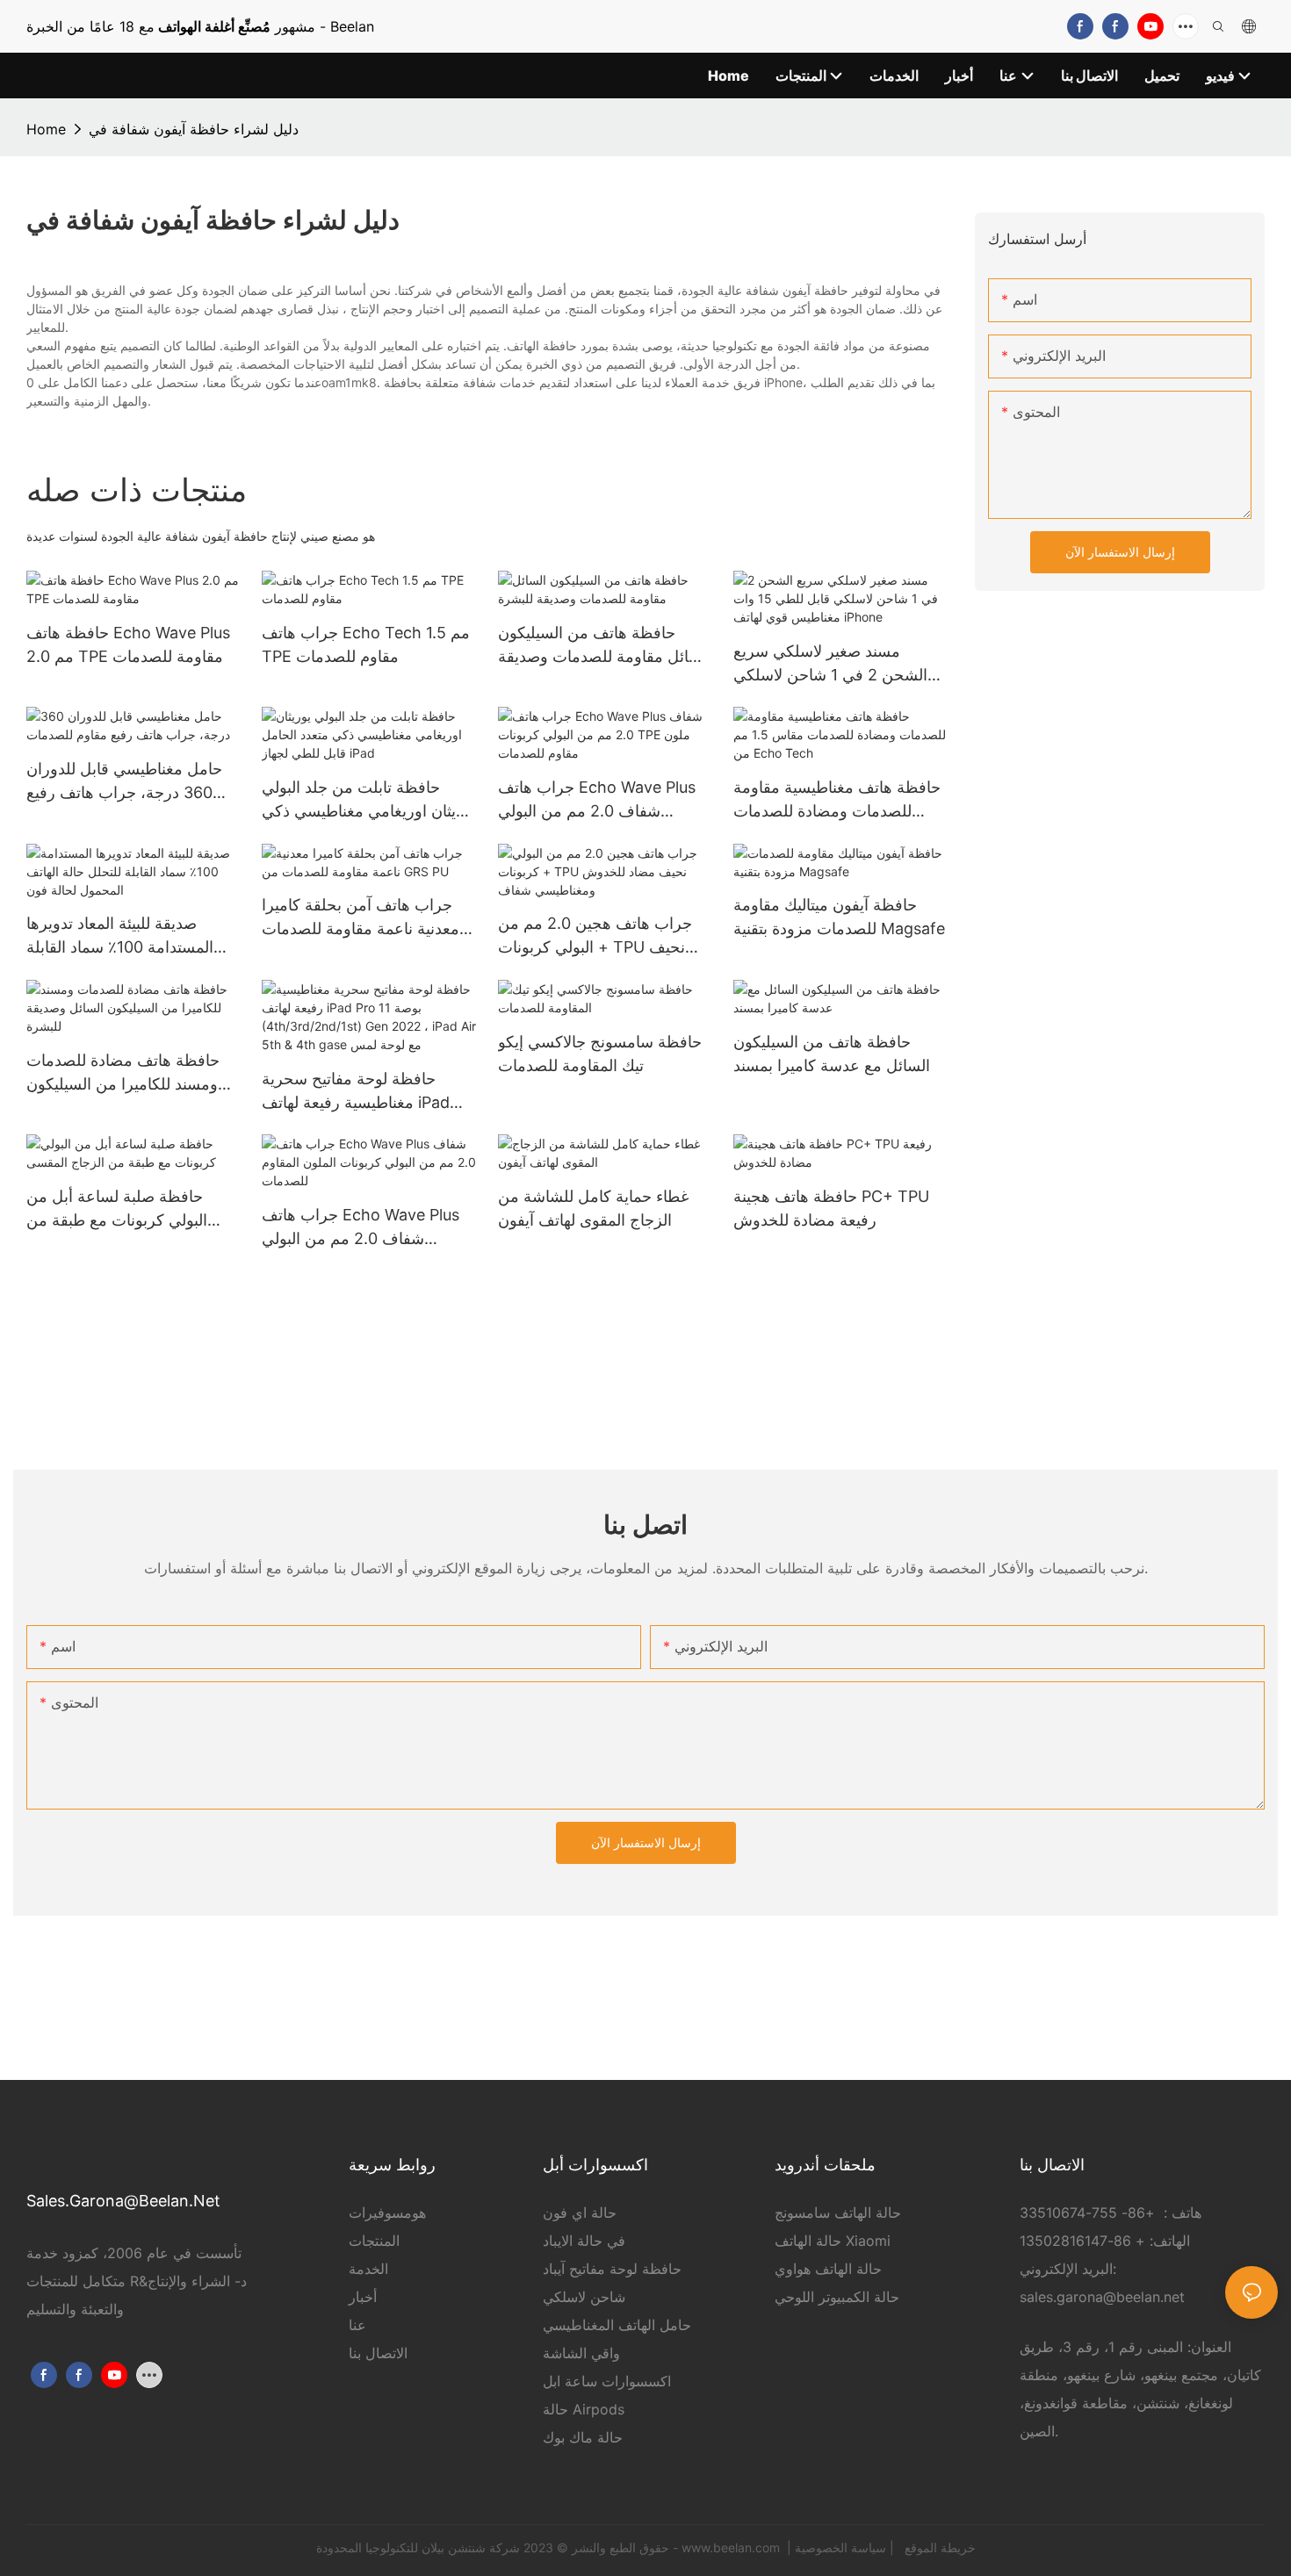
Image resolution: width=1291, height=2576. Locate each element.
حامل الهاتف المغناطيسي (617, 2325)
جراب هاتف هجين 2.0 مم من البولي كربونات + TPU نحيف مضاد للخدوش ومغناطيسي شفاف (595, 936)
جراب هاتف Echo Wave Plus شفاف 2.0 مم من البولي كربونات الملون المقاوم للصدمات (361, 1228)
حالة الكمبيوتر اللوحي (837, 2297)
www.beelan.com (732, 2547)
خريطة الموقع (938, 2547)
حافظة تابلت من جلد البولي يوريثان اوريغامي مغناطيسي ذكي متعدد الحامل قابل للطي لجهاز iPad (369, 800)
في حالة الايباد (584, 2241)
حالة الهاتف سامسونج (838, 2213)
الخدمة (368, 2269)
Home (46, 129)
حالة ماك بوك (583, 2437)
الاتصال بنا (378, 2353)
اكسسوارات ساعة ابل (607, 2381)
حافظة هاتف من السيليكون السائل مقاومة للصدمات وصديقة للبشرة (605, 646)
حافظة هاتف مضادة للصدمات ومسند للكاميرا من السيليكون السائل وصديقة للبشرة (123, 1073)
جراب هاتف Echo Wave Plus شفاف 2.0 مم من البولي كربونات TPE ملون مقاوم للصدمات (597, 800)
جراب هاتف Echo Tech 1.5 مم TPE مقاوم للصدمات (366, 644)
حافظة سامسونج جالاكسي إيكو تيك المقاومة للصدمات (600, 1054)
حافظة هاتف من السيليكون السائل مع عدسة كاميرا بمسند (832, 1054)
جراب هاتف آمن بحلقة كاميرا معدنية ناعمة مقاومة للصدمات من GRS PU (361, 918)
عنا (357, 2325)
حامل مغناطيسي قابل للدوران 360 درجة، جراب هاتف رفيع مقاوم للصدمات (124, 782)
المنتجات (374, 2241)
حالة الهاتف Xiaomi (833, 2241)
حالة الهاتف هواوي (828, 2269)
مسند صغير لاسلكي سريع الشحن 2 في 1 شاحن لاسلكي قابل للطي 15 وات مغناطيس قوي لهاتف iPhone (830, 664)
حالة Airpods (584, 2409)
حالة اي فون (580, 2213)
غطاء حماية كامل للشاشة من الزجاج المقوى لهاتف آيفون (593, 1208)
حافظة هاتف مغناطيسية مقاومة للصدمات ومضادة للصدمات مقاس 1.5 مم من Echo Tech (837, 800)
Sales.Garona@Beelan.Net (123, 2201)
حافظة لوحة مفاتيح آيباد (612, 2269)
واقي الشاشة (581, 2353)
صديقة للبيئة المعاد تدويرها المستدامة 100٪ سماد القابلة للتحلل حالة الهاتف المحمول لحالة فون (120, 936)
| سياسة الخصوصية (846, 2547)
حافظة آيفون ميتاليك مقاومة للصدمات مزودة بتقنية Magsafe (839, 917)
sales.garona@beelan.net (1102, 2297)
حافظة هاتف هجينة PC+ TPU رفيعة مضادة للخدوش (831, 1208)
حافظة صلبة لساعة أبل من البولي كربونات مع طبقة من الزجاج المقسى (117, 1209)
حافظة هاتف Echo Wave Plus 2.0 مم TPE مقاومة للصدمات (128, 644)
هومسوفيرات (387, 2213)
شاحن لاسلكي (584, 2297)
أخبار (363, 2297)
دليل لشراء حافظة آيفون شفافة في (194, 129)
